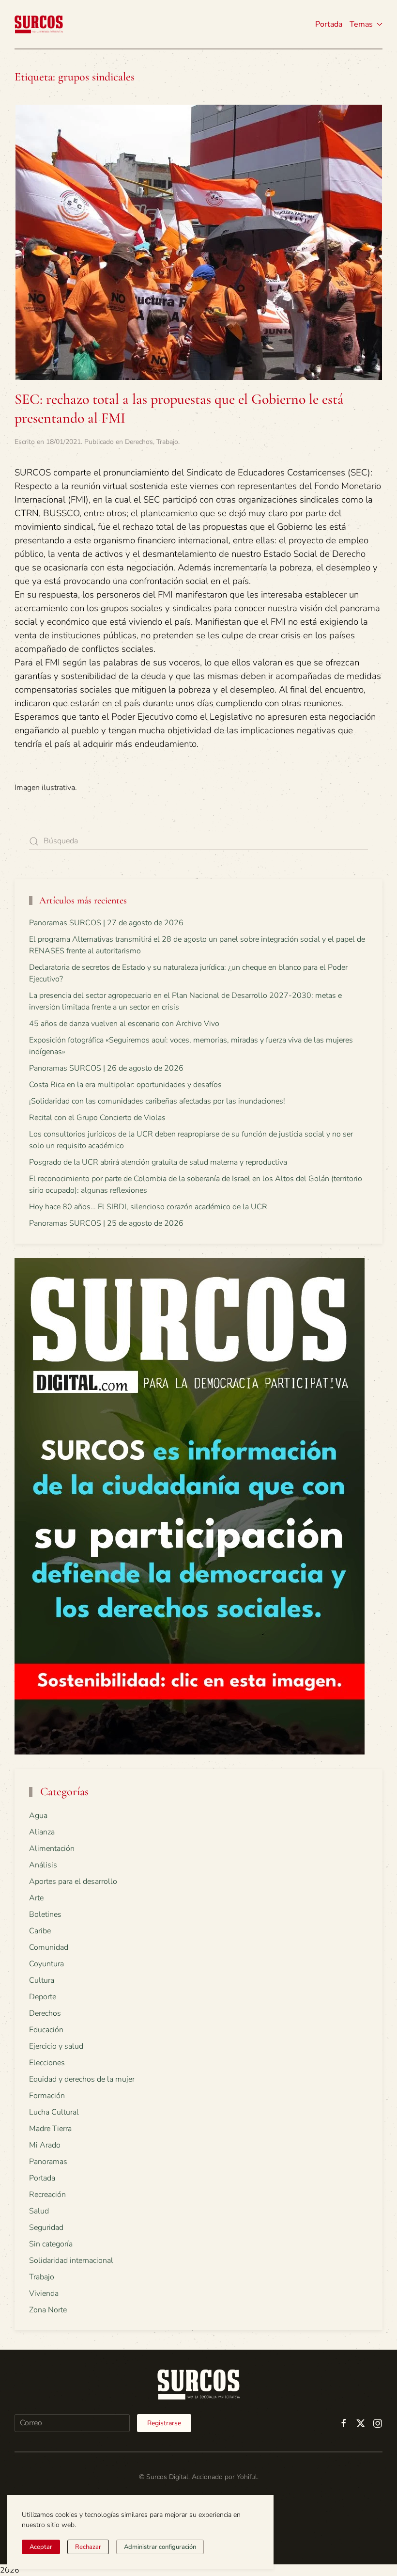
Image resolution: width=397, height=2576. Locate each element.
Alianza (42, 1832)
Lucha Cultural (54, 2112)
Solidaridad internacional (71, 2260)
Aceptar (41, 2547)
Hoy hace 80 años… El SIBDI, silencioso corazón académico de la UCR (148, 1207)
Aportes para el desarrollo (73, 1881)
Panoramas (48, 2162)
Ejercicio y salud (56, 2046)
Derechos (139, 442)
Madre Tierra (50, 2129)
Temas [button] (361, 24)
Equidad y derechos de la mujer (82, 2079)
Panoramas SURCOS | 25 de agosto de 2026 (106, 1223)
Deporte (43, 1997)
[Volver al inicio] (39, 24)
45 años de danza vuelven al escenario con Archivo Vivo (124, 1024)
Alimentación (52, 1849)
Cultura (42, 1980)
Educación (46, 2030)
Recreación (47, 2195)
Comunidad (49, 1947)
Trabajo (167, 442)
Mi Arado (45, 2145)
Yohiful (247, 2477)
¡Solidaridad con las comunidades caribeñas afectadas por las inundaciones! (157, 1101)
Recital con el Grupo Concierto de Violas (97, 1118)
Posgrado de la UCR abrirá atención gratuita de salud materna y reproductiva (158, 1162)
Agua (38, 1816)
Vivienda (44, 2293)
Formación (47, 2096)
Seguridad (46, 2228)
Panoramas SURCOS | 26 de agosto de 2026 (106, 1068)
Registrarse (164, 2423)
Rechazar (88, 2547)
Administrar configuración (160, 2547)
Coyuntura (46, 1964)
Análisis (43, 1865)
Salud (39, 2211)
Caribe (40, 1931)
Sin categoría (51, 2244)
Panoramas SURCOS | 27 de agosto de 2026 (106, 923)
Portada (329, 24)
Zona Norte (48, 2310)
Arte (36, 1898)
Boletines (45, 1914)
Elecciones (47, 2063)
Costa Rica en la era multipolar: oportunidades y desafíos (125, 1085)
